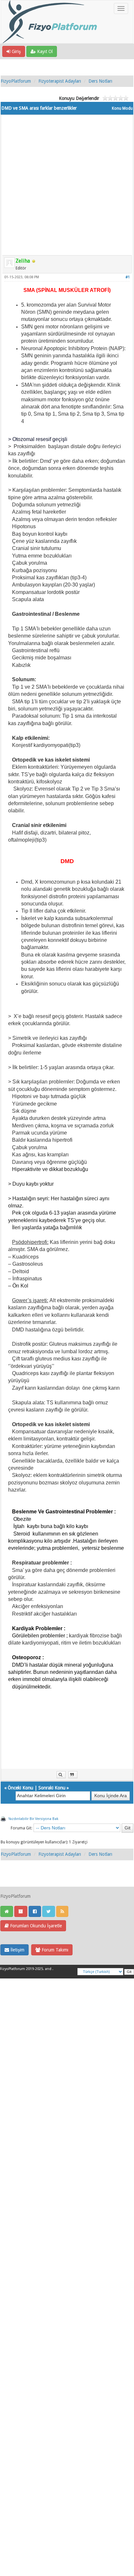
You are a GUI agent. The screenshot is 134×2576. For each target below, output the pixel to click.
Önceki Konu (20, 1788)
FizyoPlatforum (16, 81)
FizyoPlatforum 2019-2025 (21, 1969)
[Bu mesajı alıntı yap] (73, 1775)
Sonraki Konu (52, 1788)
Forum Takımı (54, 1950)
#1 (128, 277)
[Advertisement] (67, 182)
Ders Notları (100, 81)
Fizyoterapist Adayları (60, 81)
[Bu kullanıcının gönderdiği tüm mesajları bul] (61, 1775)
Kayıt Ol (44, 51)
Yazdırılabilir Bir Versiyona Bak (33, 1819)
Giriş (16, 51)
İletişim (17, 1950)
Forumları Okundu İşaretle (35, 1926)
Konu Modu (122, 108)
